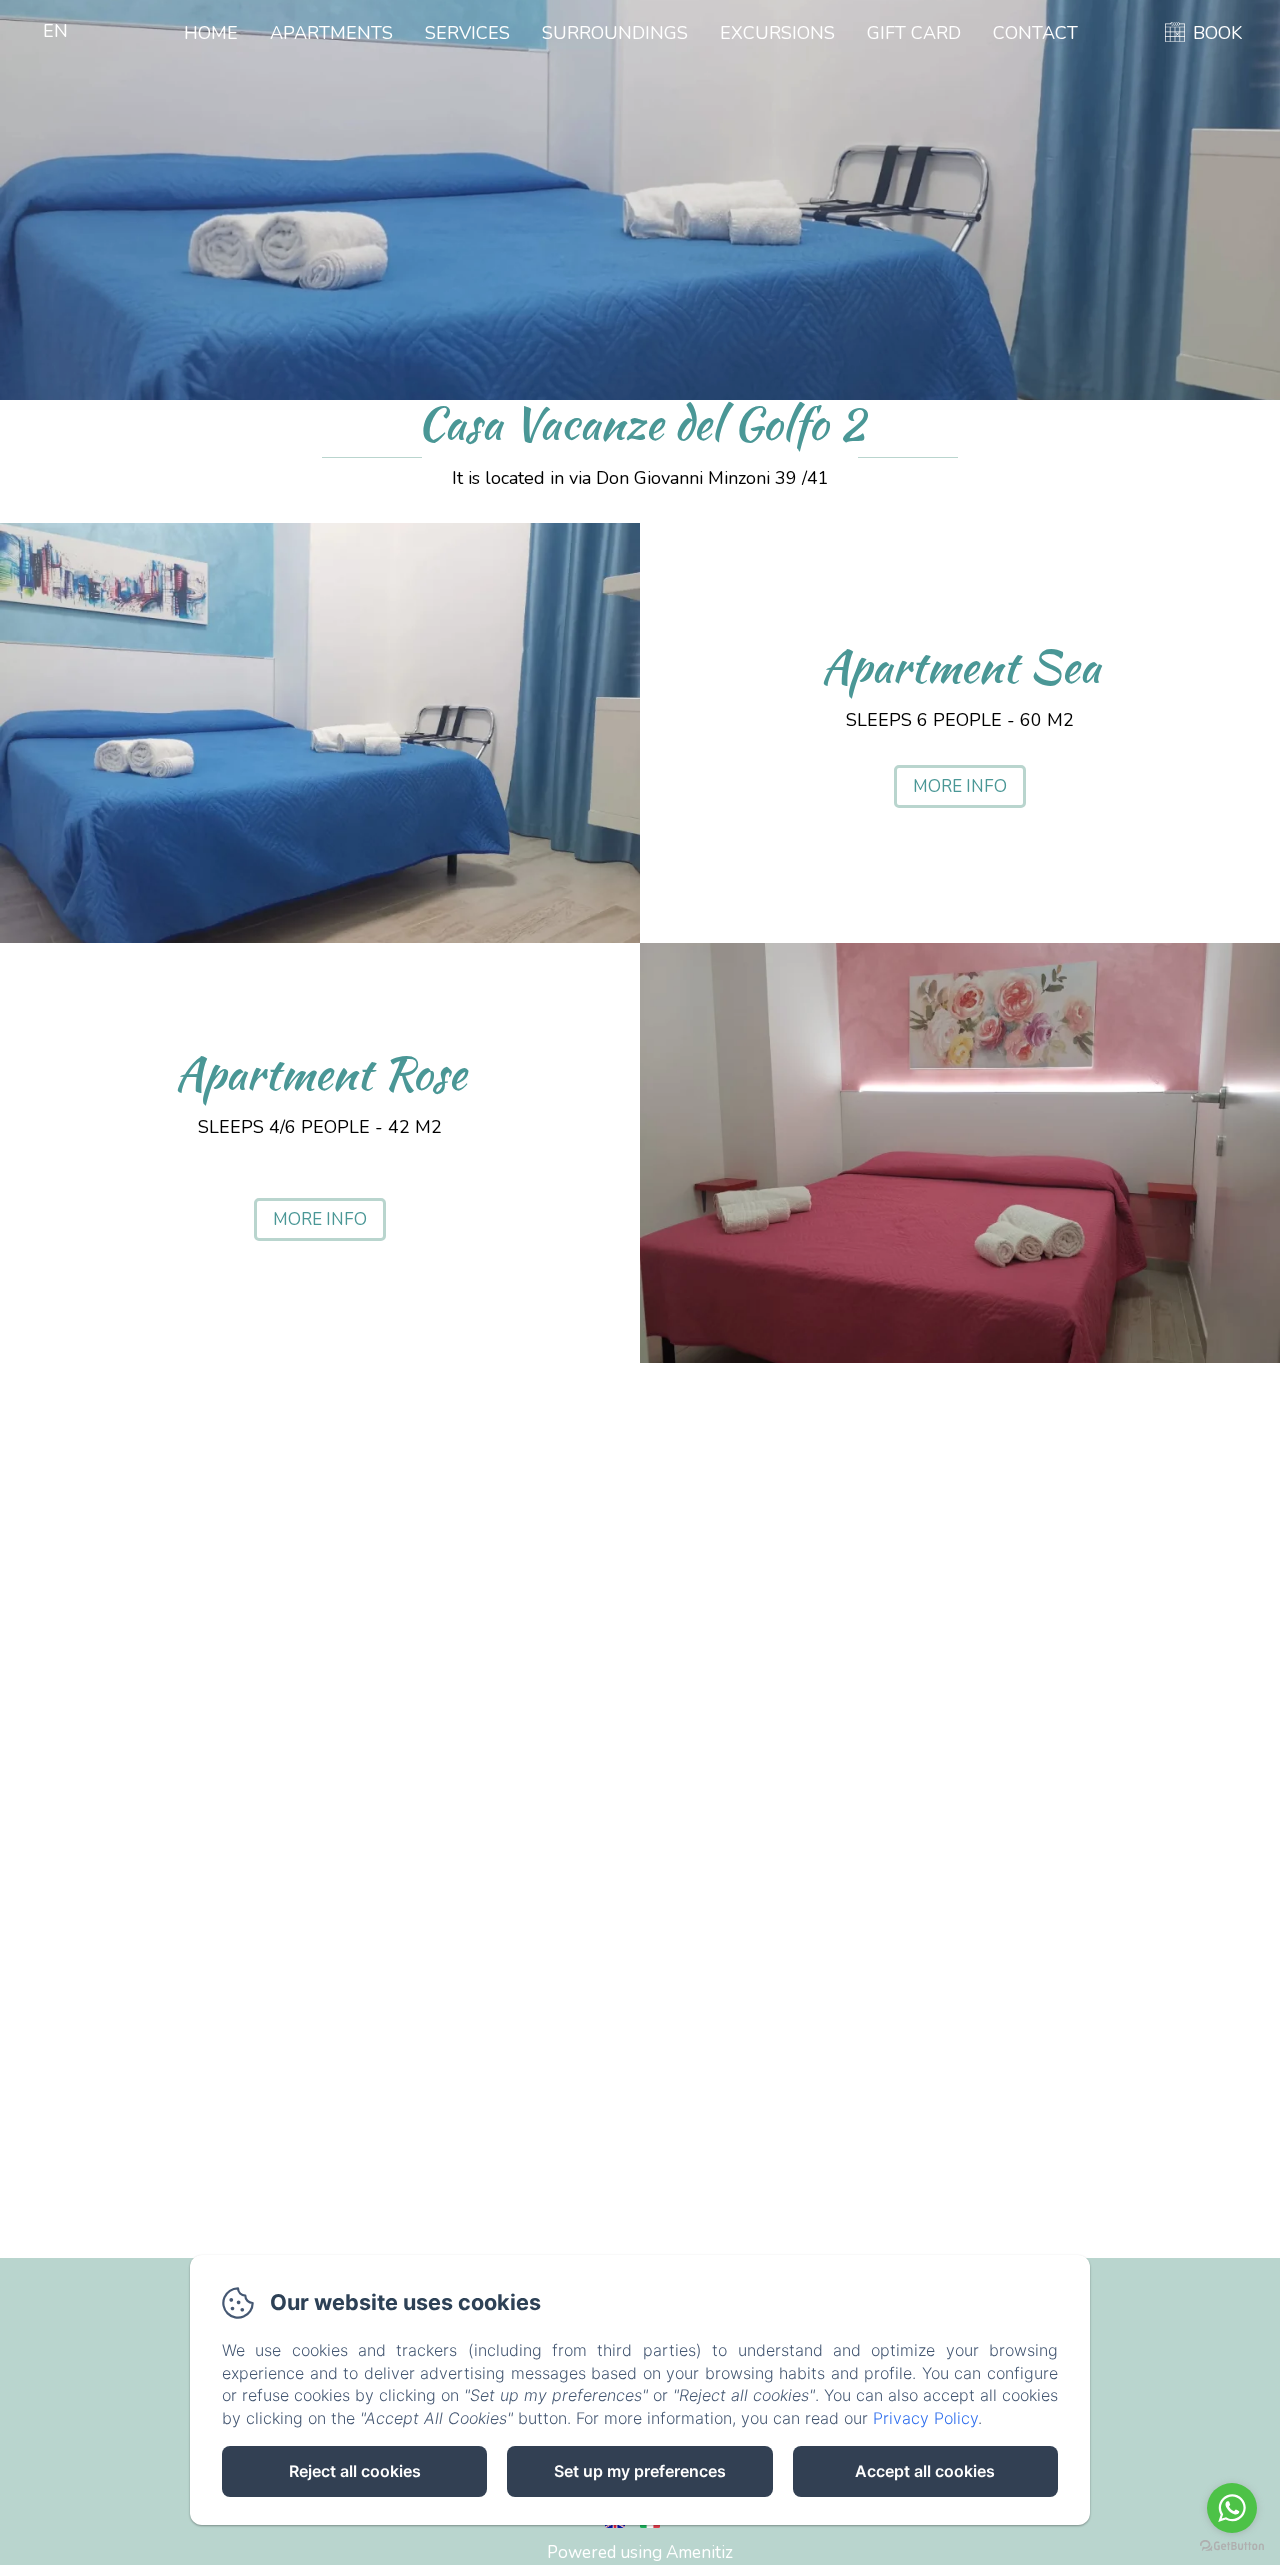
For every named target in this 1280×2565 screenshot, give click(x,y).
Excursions (777, 33)
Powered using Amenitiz (640, 2552)
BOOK (1217, 33)
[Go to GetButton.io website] (1232, 2545)
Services (467, 33)
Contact (1035, 33)
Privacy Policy (925, 2418)
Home (211, 33)
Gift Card (914, 33)
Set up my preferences (640, 2471)
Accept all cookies (925, 2471)
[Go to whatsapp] (1232, 2508)
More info (960, 786)
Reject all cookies (355, 2471)
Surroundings (615, 33)
